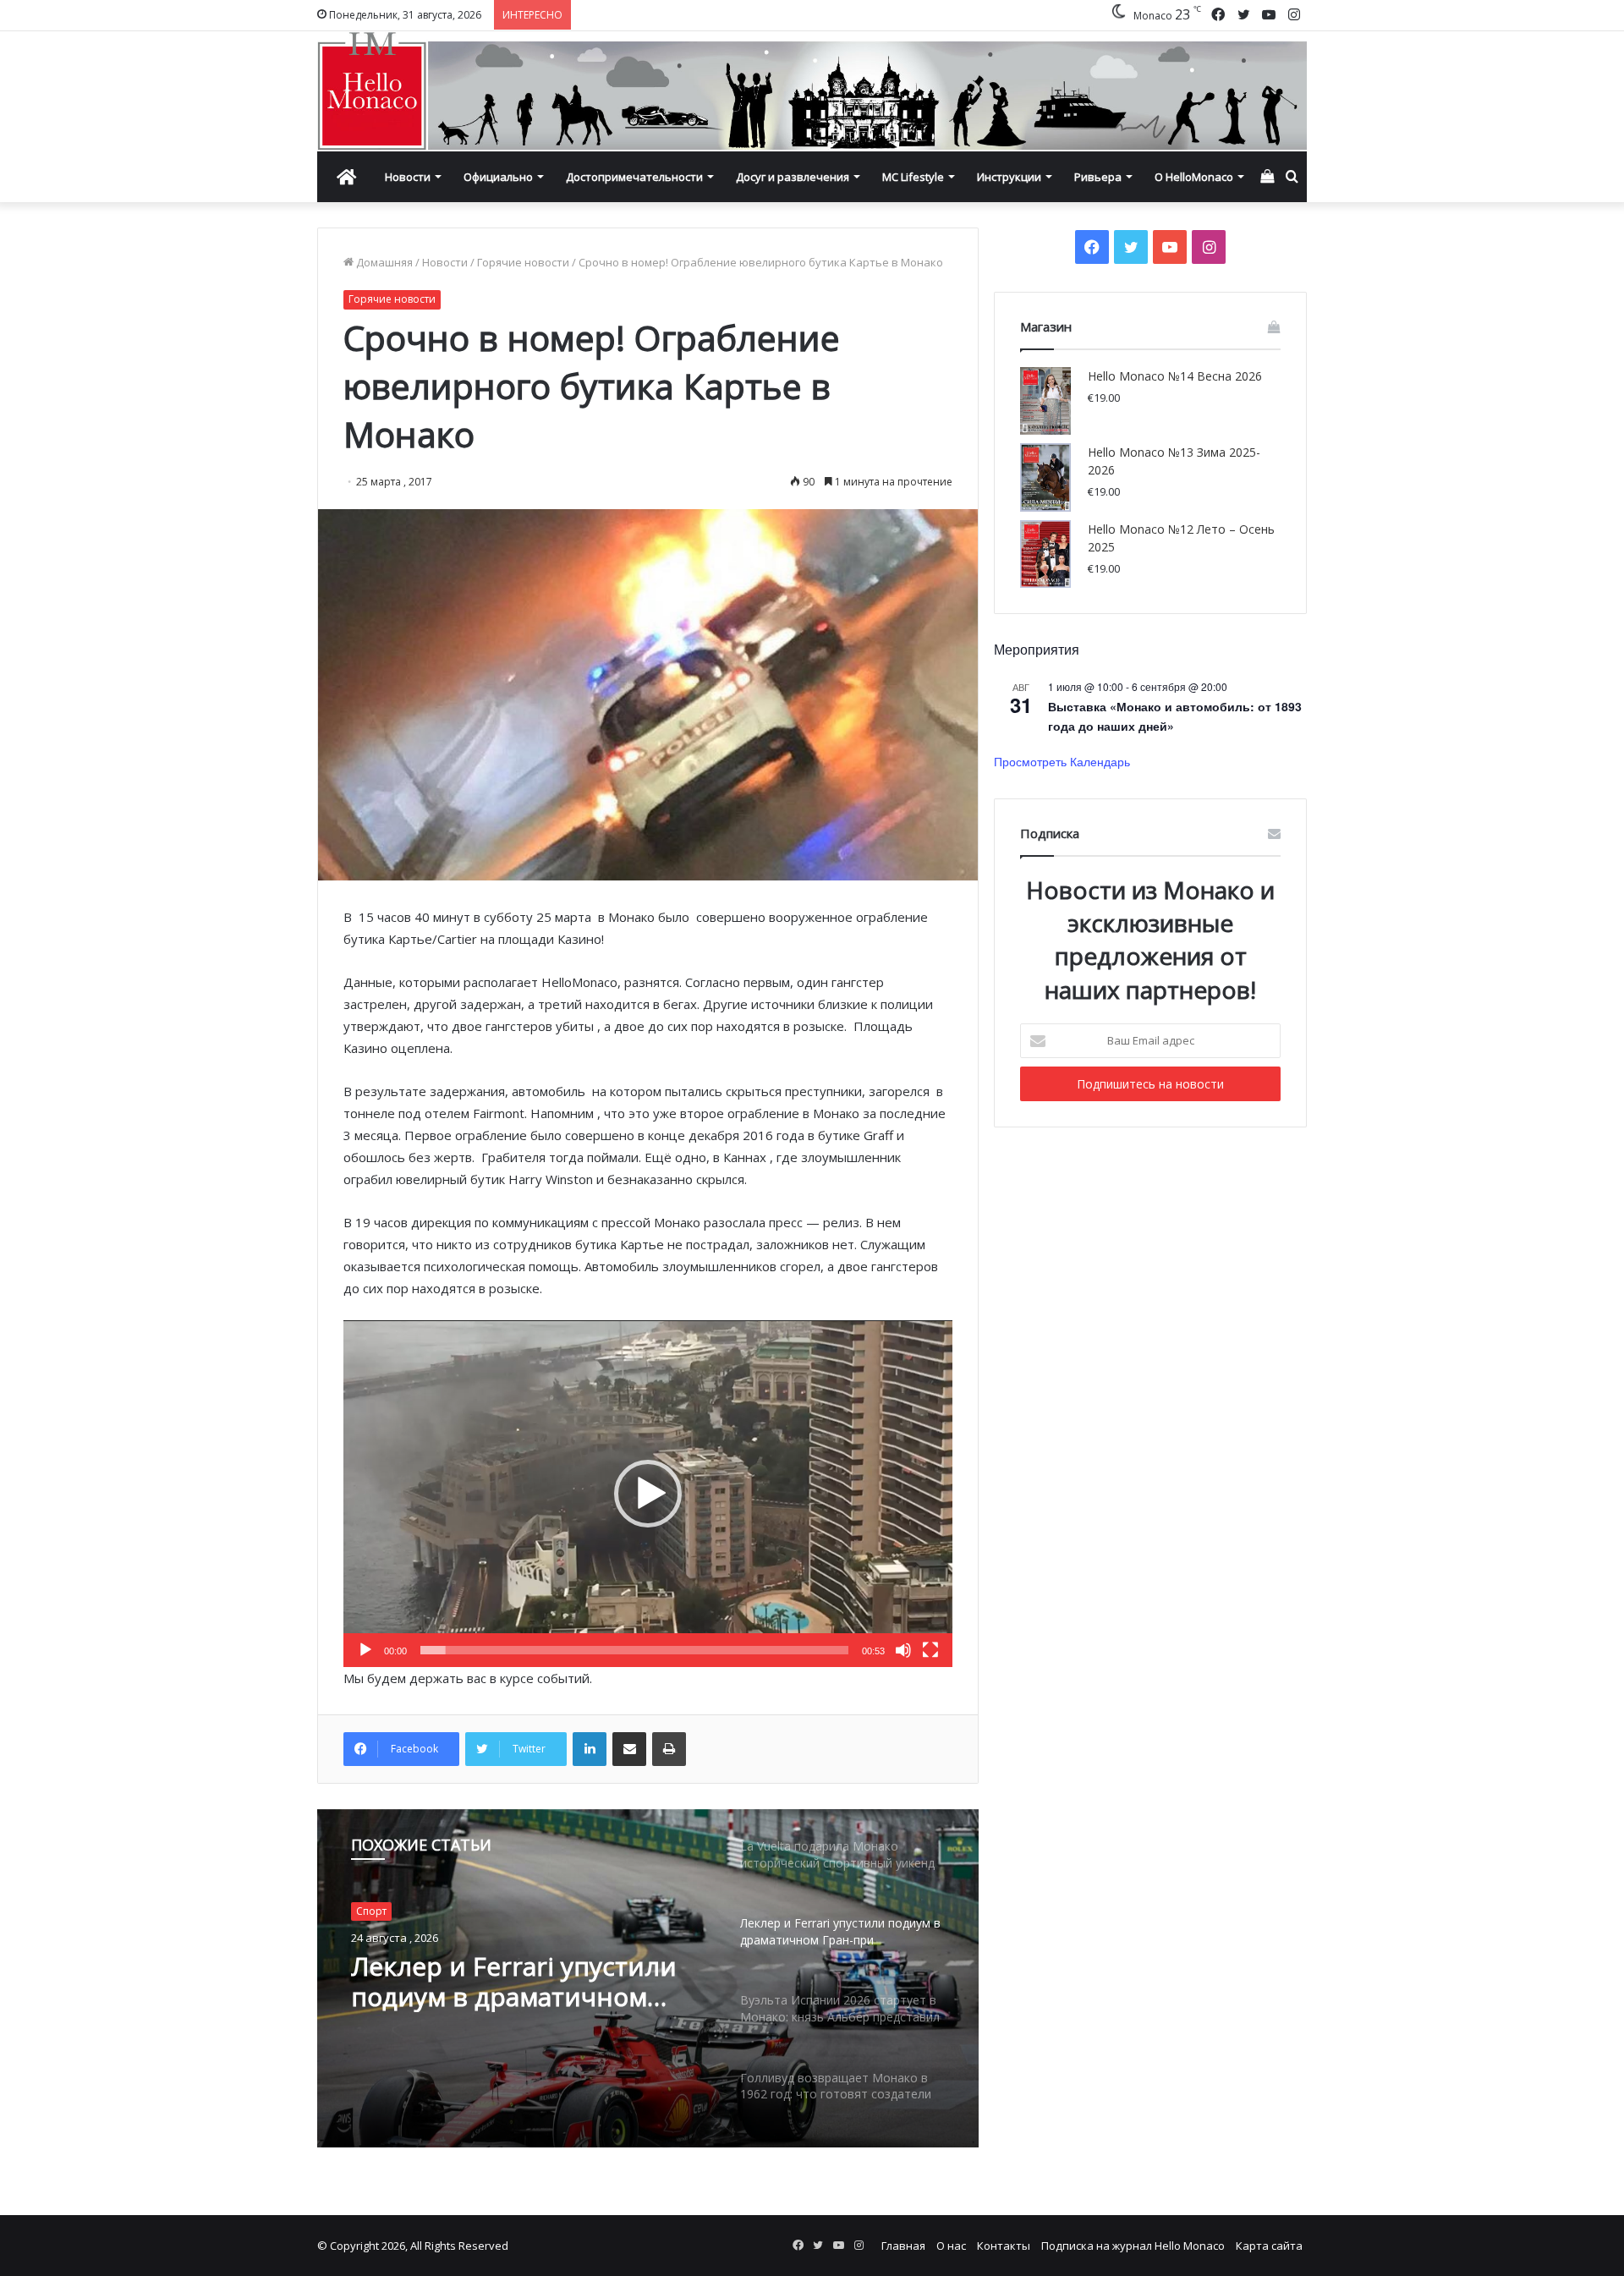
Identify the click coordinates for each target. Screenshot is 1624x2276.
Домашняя (383, 262)
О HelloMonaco (1194, 177)
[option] (648, 1978)
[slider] (634, 1650)
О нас (951, 2246)
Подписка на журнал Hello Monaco (1133, 2246)
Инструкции (1009, 177)
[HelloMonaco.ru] (812, 91)
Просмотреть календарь (1062, 761)
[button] (648, 1494)
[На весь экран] (930, 1650)
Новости (408, 177)
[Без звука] (903, 1650)
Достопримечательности (634, 177)
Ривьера (1098, 177)
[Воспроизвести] (365, 1650)
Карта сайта (1269, 2246)
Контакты (1004, 2246)
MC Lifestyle (913, 177)
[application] (648, 1494)
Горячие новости (523, 262)
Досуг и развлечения (793, 177)
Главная (903, 2246)
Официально (498, 177)
